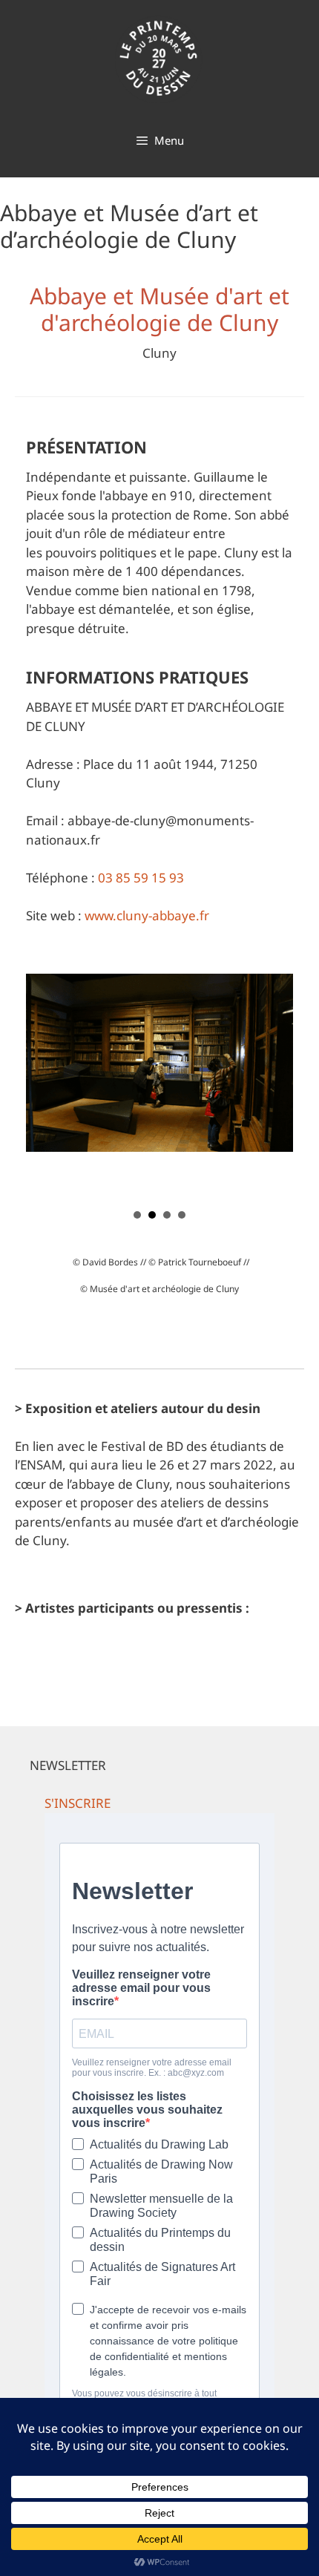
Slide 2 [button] (152, 1215)
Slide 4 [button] (182, 1215)
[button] (78, 1803)
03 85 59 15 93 (141, 878)
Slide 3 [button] (167, 1215)
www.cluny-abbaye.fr (147, 915)
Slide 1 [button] (137, 1215)
